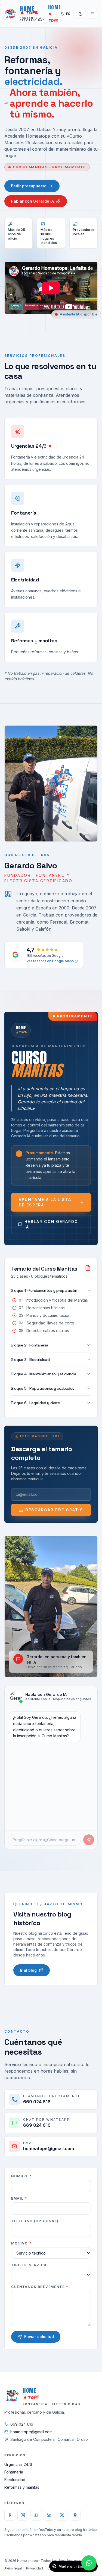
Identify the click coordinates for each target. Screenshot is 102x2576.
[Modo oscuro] (81, 14)
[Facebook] (10, 2515)
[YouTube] (36, 2515)
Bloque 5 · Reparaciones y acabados (43, 1388)
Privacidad (35, 2568)
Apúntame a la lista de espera (45, 1202)
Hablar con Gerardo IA (32, 201)
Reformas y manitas (22, 2487)
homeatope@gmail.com (31, 2432)
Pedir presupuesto (29, 186)
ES (68, 14)
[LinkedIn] (49, 2515)
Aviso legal (13, 2568)
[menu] (92, 14)
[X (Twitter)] (62, 2515)
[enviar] (89, 1840)
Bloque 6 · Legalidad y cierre (35, 1403)
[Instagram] (23, 2515)
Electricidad (15, 2480)
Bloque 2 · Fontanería (30, 1345)
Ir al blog (28, 1970)
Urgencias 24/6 (18, 2464)
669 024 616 (22, 2424)
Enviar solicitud (39, 2337)
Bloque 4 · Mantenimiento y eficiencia (44, 1374)
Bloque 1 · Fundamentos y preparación (44, 1290)
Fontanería (14, 2472)
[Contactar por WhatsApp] (89, 2563)
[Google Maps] (75, 2515)
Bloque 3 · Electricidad (30, 1360)
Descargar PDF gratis (54, 1510)
